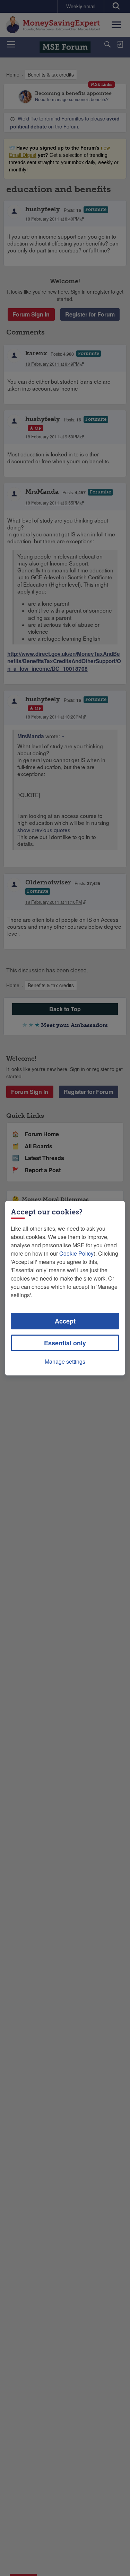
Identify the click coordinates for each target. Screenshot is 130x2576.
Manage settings (65, 1361)
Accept (65, 1321)
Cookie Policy (76, 1253)
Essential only (65, 1343)
